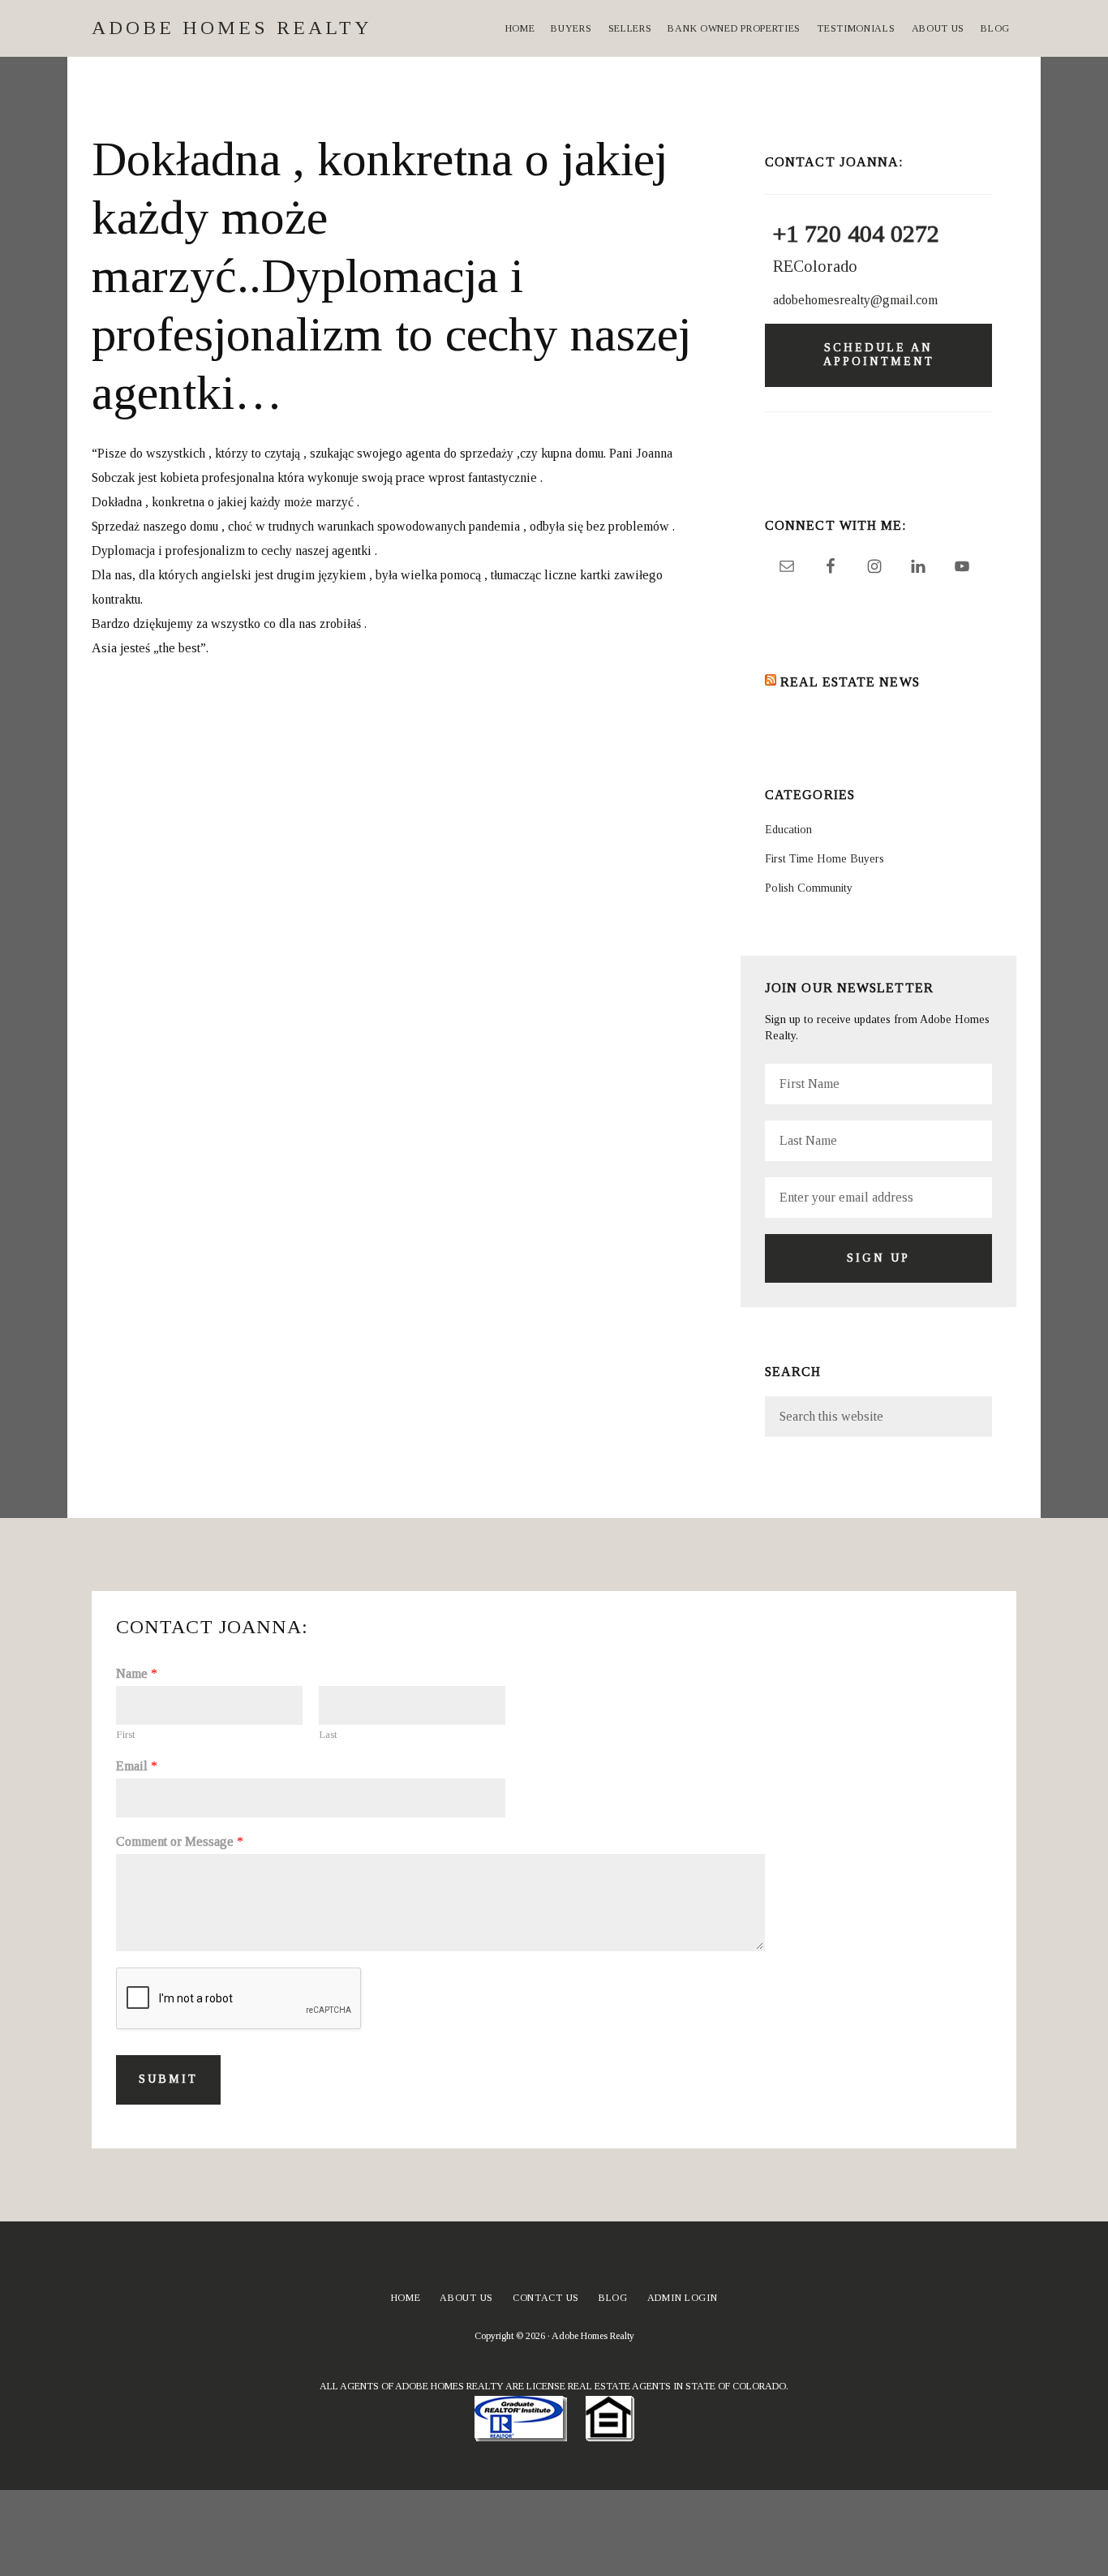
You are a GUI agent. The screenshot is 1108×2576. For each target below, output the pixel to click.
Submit (168, 2079)
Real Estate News (850, 682)
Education (788, 830)
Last (328, 1734)
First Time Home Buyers (825, 859)
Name (137, 1673)
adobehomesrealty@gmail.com (855, 300)
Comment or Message (180, 1841)
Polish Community (809, 888)
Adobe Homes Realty (232, 28)
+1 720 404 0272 (856, 233)
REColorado (815, 266)
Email (137, 1766)
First (126, 1734)
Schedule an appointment (879, 355)
